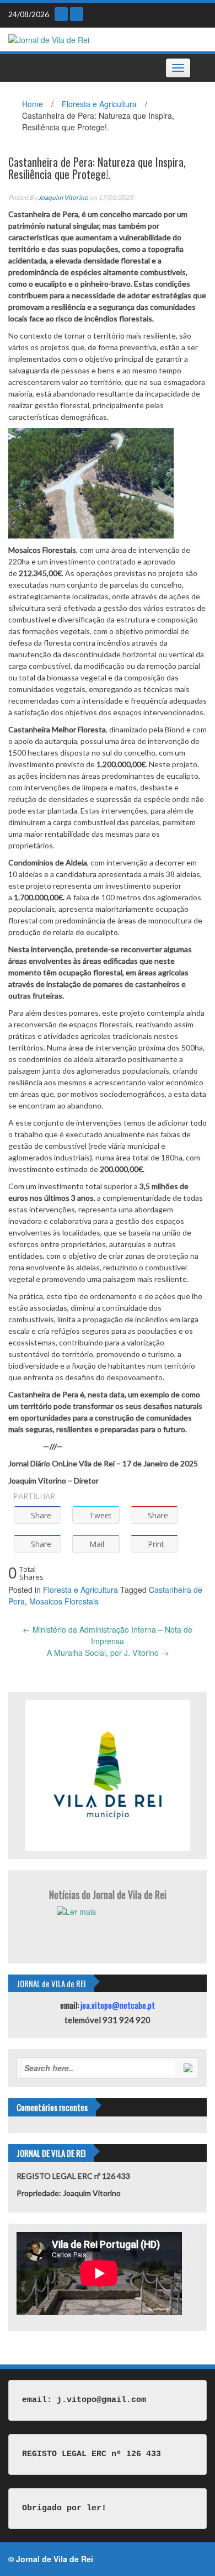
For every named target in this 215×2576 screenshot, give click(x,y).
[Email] (61, 14)
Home (33, 104)
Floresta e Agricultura (99, 104)
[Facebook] (77, 14)
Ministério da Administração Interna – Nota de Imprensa (108, 1635)
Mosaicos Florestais (64, 1601)
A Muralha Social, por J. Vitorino (108, 1653)
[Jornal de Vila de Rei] (49, 39)
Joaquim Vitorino (63, 197)
